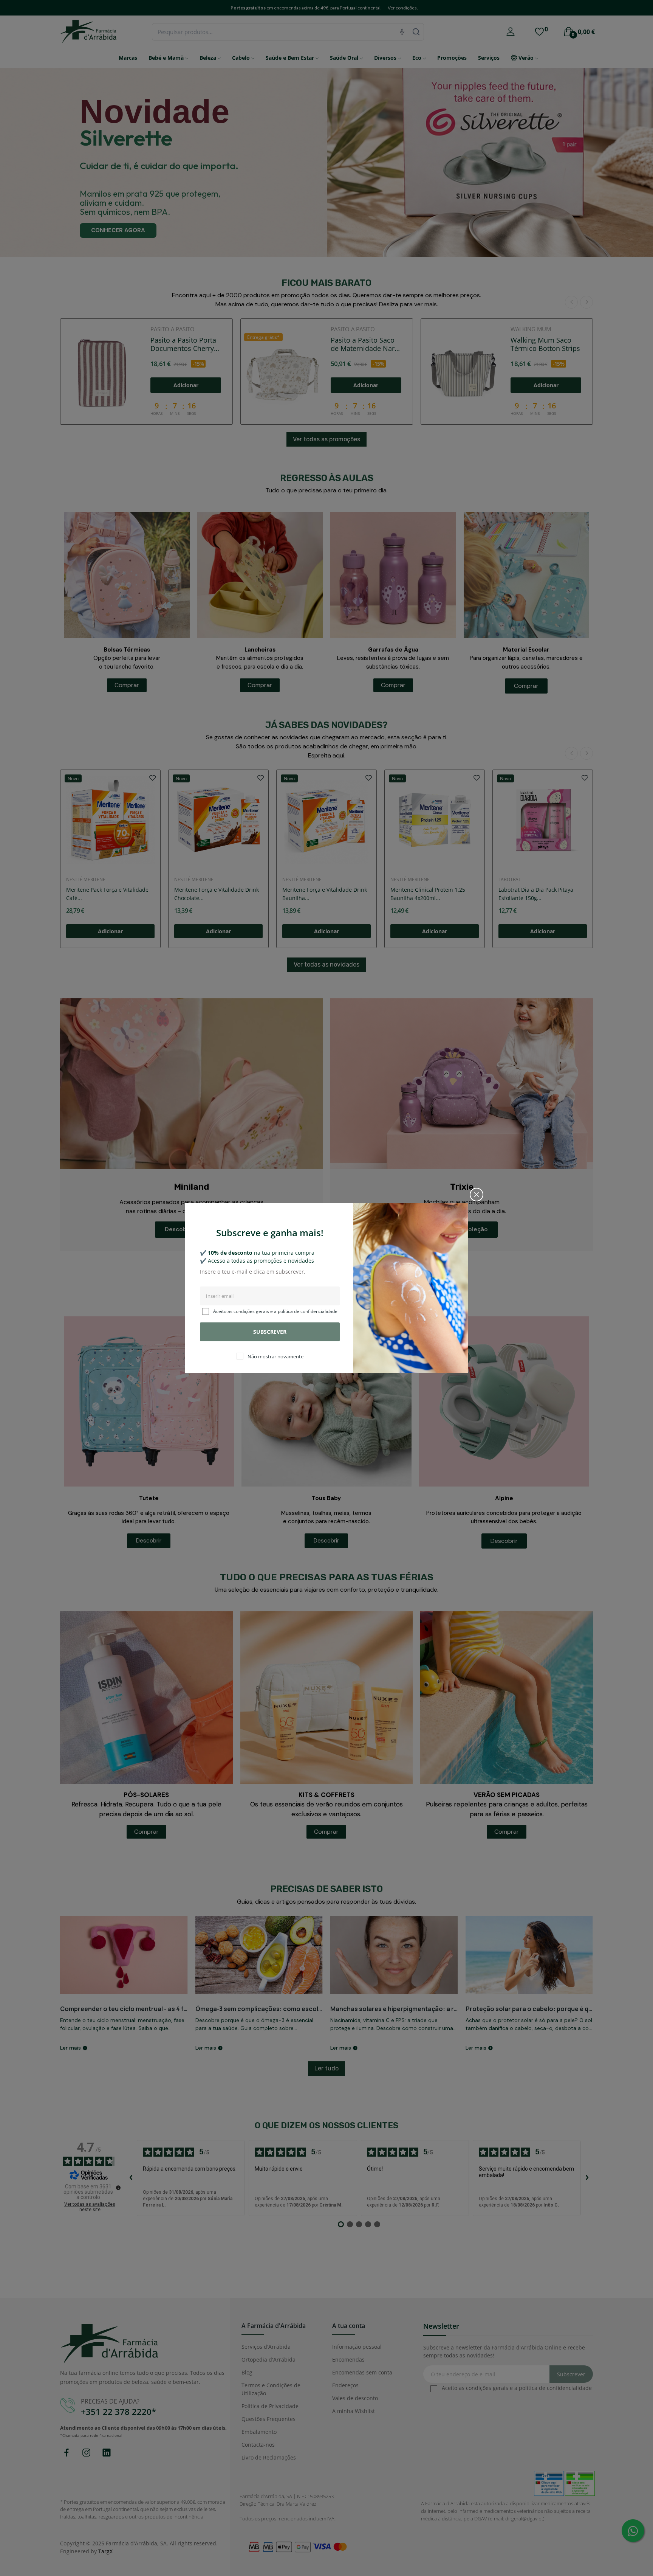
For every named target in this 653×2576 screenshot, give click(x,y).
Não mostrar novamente (275, 1357)
